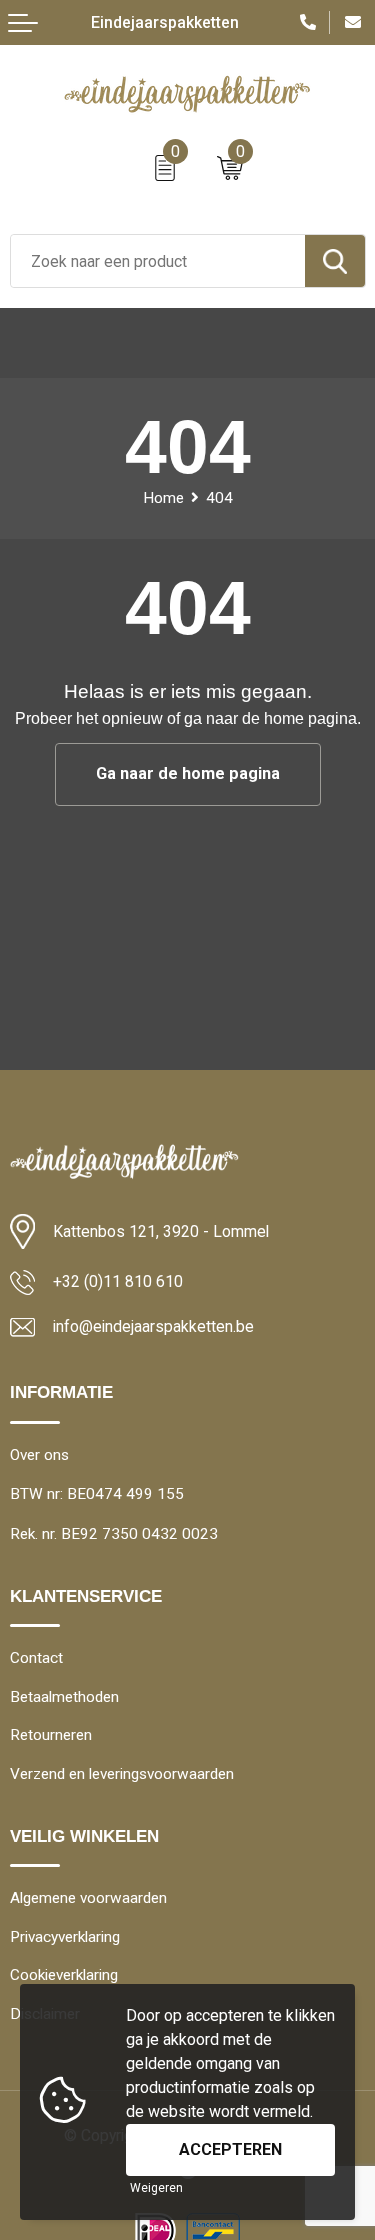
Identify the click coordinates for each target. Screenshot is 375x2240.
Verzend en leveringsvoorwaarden (122, 1774)
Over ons (39, 1455)
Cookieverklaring (64, 1975)
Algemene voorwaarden (88, 1898)
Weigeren (156, 2188)
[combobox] (158, 261)
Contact (36, 1658)
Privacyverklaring (65, 1937)
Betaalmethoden (64, 1697)
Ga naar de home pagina (188, 773)
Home (163, 498)
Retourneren (51, 1735)
